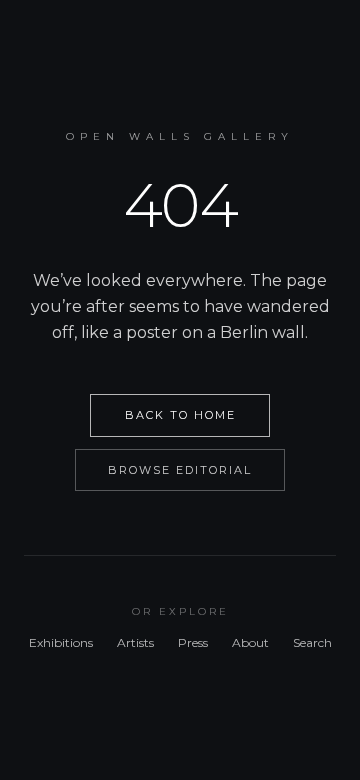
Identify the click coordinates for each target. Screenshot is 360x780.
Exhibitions (61, 642)
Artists (135, 642)
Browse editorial (180, 470)
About (250, 642)
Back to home (180, 415)
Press (193, 642)
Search (312, 642)
